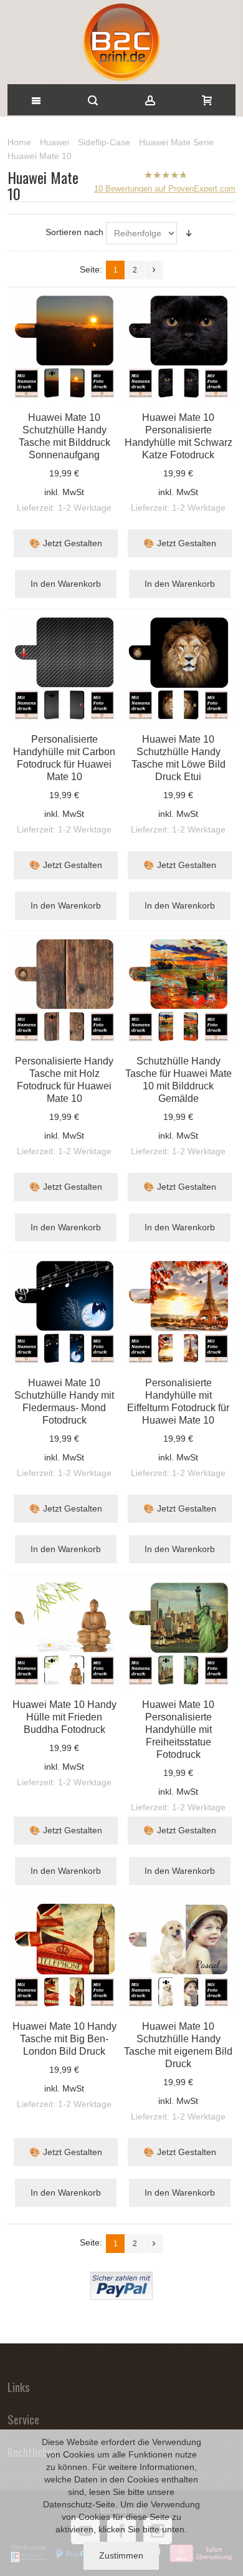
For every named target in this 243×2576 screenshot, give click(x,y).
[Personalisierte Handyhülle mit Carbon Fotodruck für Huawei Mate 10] (65, 668)
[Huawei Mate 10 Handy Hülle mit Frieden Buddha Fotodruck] (65, 1634)
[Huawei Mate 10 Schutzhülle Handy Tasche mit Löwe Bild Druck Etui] (179, 668)
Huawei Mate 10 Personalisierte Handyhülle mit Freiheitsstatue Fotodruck (178, 1729)
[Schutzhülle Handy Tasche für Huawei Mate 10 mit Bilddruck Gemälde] (179, 990)
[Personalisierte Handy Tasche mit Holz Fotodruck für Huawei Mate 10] (65, 990)
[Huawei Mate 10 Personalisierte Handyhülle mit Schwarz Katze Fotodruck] (179, 347)
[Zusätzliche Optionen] (121, 2278)
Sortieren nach (74, 232)
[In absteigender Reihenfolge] (189, 233)
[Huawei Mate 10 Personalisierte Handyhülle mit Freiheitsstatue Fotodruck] (179, 1634)
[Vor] (154, 270)
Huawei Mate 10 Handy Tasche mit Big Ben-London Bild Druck (64, 2038)
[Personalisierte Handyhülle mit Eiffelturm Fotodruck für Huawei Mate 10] (179, 1312)
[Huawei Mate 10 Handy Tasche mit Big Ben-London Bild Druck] (65, 1956)
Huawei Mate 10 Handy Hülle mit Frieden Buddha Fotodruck (64, 1717)
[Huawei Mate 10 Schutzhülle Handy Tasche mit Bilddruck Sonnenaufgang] (65, 347)
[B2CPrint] (121, 42)
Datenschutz (68, 2504)
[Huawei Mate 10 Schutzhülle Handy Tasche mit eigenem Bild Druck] (179, 1956)
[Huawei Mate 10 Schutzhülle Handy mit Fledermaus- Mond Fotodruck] (65, 1312)
